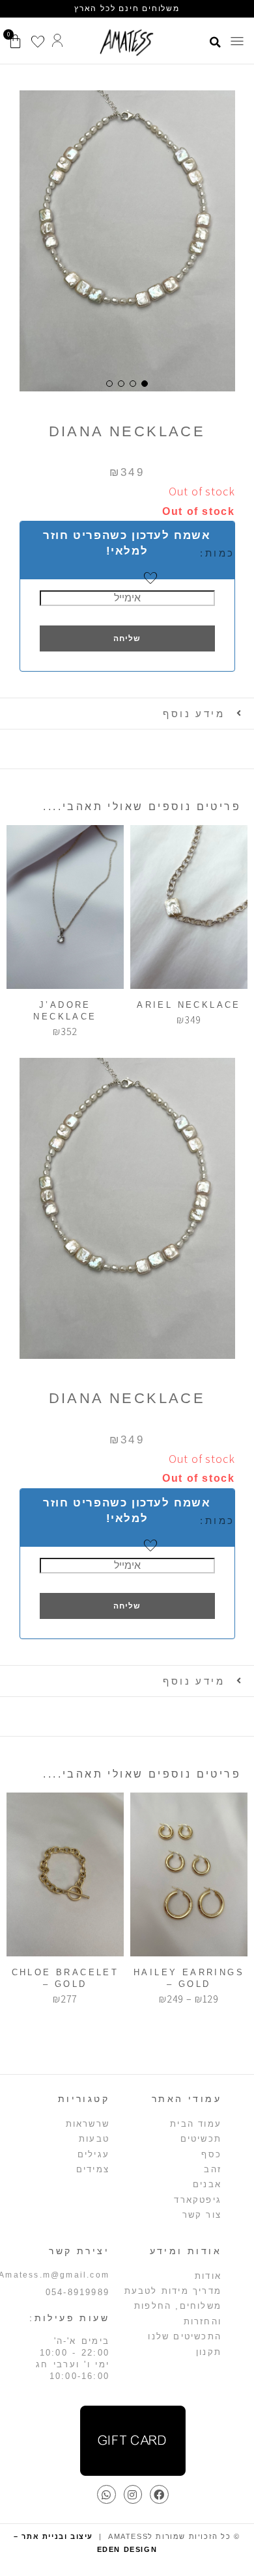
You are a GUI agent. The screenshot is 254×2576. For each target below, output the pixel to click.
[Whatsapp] (106, 2494)
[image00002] (127, 241)
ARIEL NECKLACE (189, 1005)
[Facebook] (159, 2494)
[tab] (127, 714)
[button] (237, 42)
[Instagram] (133, 2494)
